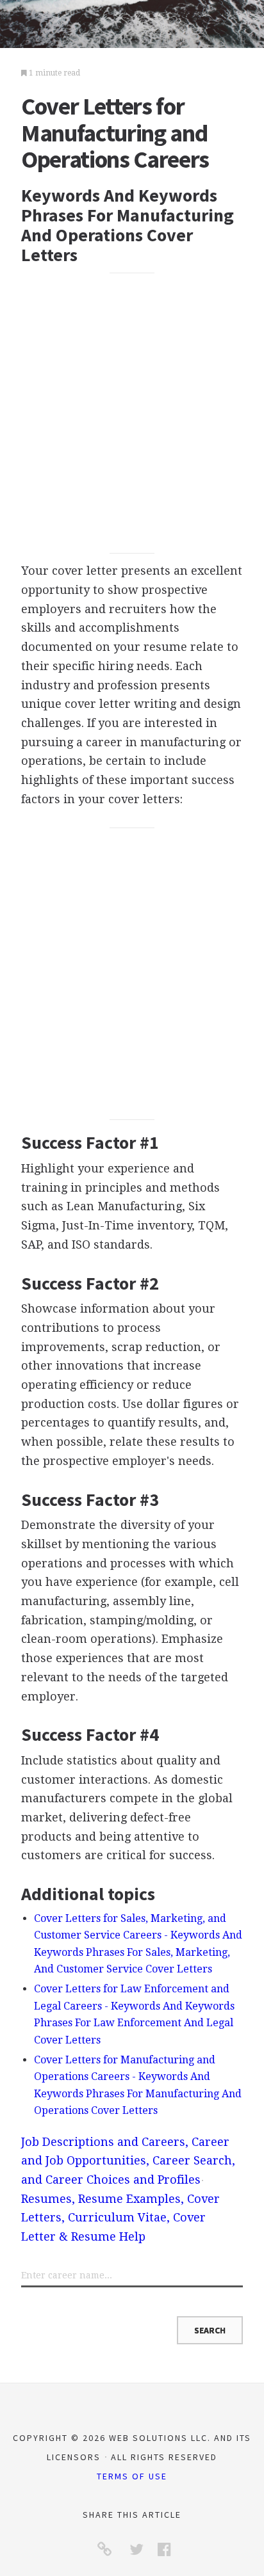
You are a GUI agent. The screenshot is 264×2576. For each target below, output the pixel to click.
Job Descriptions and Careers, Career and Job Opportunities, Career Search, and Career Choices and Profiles (128, 2161)
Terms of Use (132, 2476)
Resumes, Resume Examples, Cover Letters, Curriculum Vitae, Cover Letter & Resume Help (120, 2218)
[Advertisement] (132, 413)
